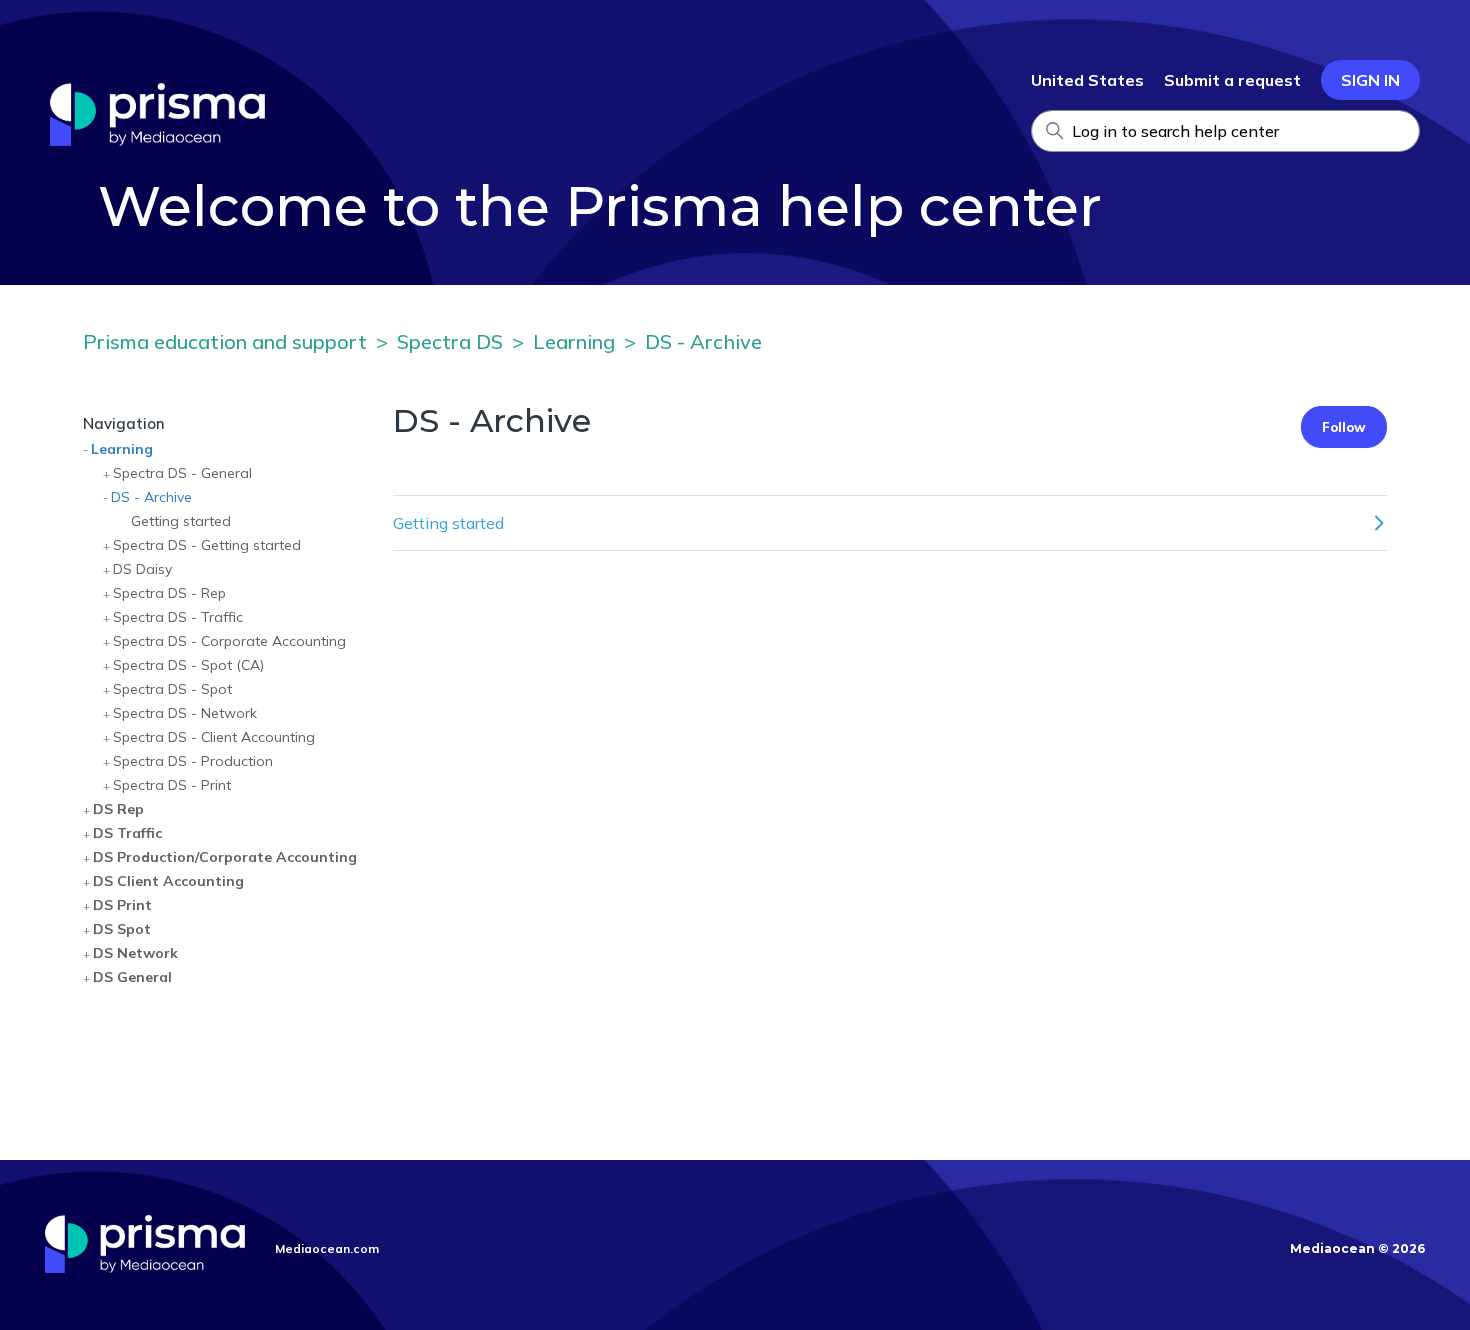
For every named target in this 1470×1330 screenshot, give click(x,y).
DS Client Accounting (168, 881)
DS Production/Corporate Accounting (225, 857)
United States (1087, 80)
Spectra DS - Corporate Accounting (229, 641)
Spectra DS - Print (172, 785)
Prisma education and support (225, 341)
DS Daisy (142, 569)
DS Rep (118, 809)
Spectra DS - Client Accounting (214, 737)
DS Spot (122, 929)
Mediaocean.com (327, 1248)
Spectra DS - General (182, 473)
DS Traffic (127, 833)
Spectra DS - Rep (169, 593)
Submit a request (1232, 80)
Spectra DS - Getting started (207, 545)
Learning (574, 341)
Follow (1344, 427)
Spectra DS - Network (185, 713)
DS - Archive (703, 341)
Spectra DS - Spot (172, 689)
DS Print (122, 905)
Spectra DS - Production (193, 761)
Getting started (181, 521)
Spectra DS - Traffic (178, 617)
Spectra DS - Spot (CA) (188, 665)
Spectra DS (450, 341)
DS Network (135, 953)
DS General (132, 977)
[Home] (157, 140)
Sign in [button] (1370, 80)
